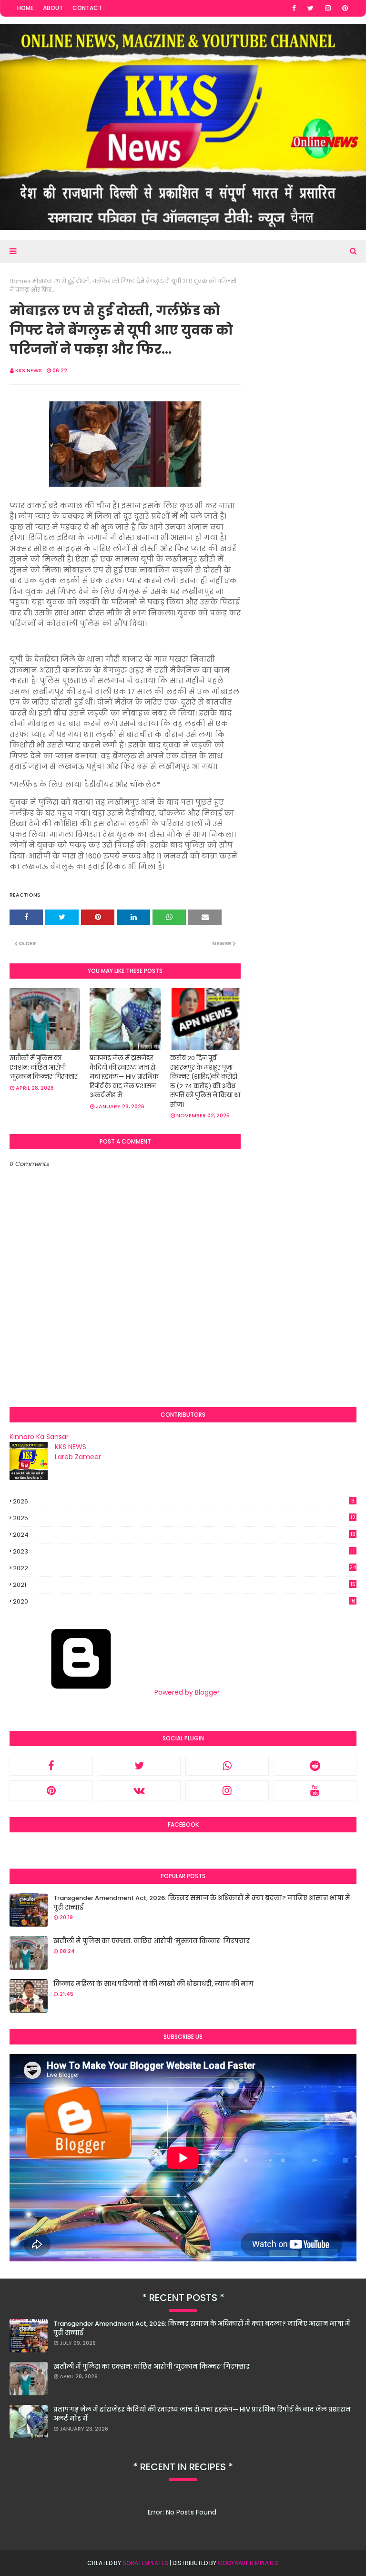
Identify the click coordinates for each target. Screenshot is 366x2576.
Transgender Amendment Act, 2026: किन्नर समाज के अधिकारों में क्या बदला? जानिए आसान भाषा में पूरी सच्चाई (202, 1903)
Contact (87, 8)
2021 (184, 1585)
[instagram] (328, 8)
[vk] (139, 1790)
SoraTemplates (145, 2563)
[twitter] (310, 8)
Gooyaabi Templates (248, 2563)
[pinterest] (345, 8)
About (53, 8)
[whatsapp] (227, 1766)
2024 (184, 1535)
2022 (184, 1568)
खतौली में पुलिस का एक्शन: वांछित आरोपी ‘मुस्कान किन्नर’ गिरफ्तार (44, 1067)
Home (25, 8)
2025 (184, 1518)
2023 (184, 1551)
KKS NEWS (29, 370)
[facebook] (294, 8)
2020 (184, 1602)
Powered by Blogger (186, 1692)
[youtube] (315, 1790)
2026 (184, 1501)
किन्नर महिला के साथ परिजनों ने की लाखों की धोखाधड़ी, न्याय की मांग (153, 1984)
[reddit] (315, 1766)
